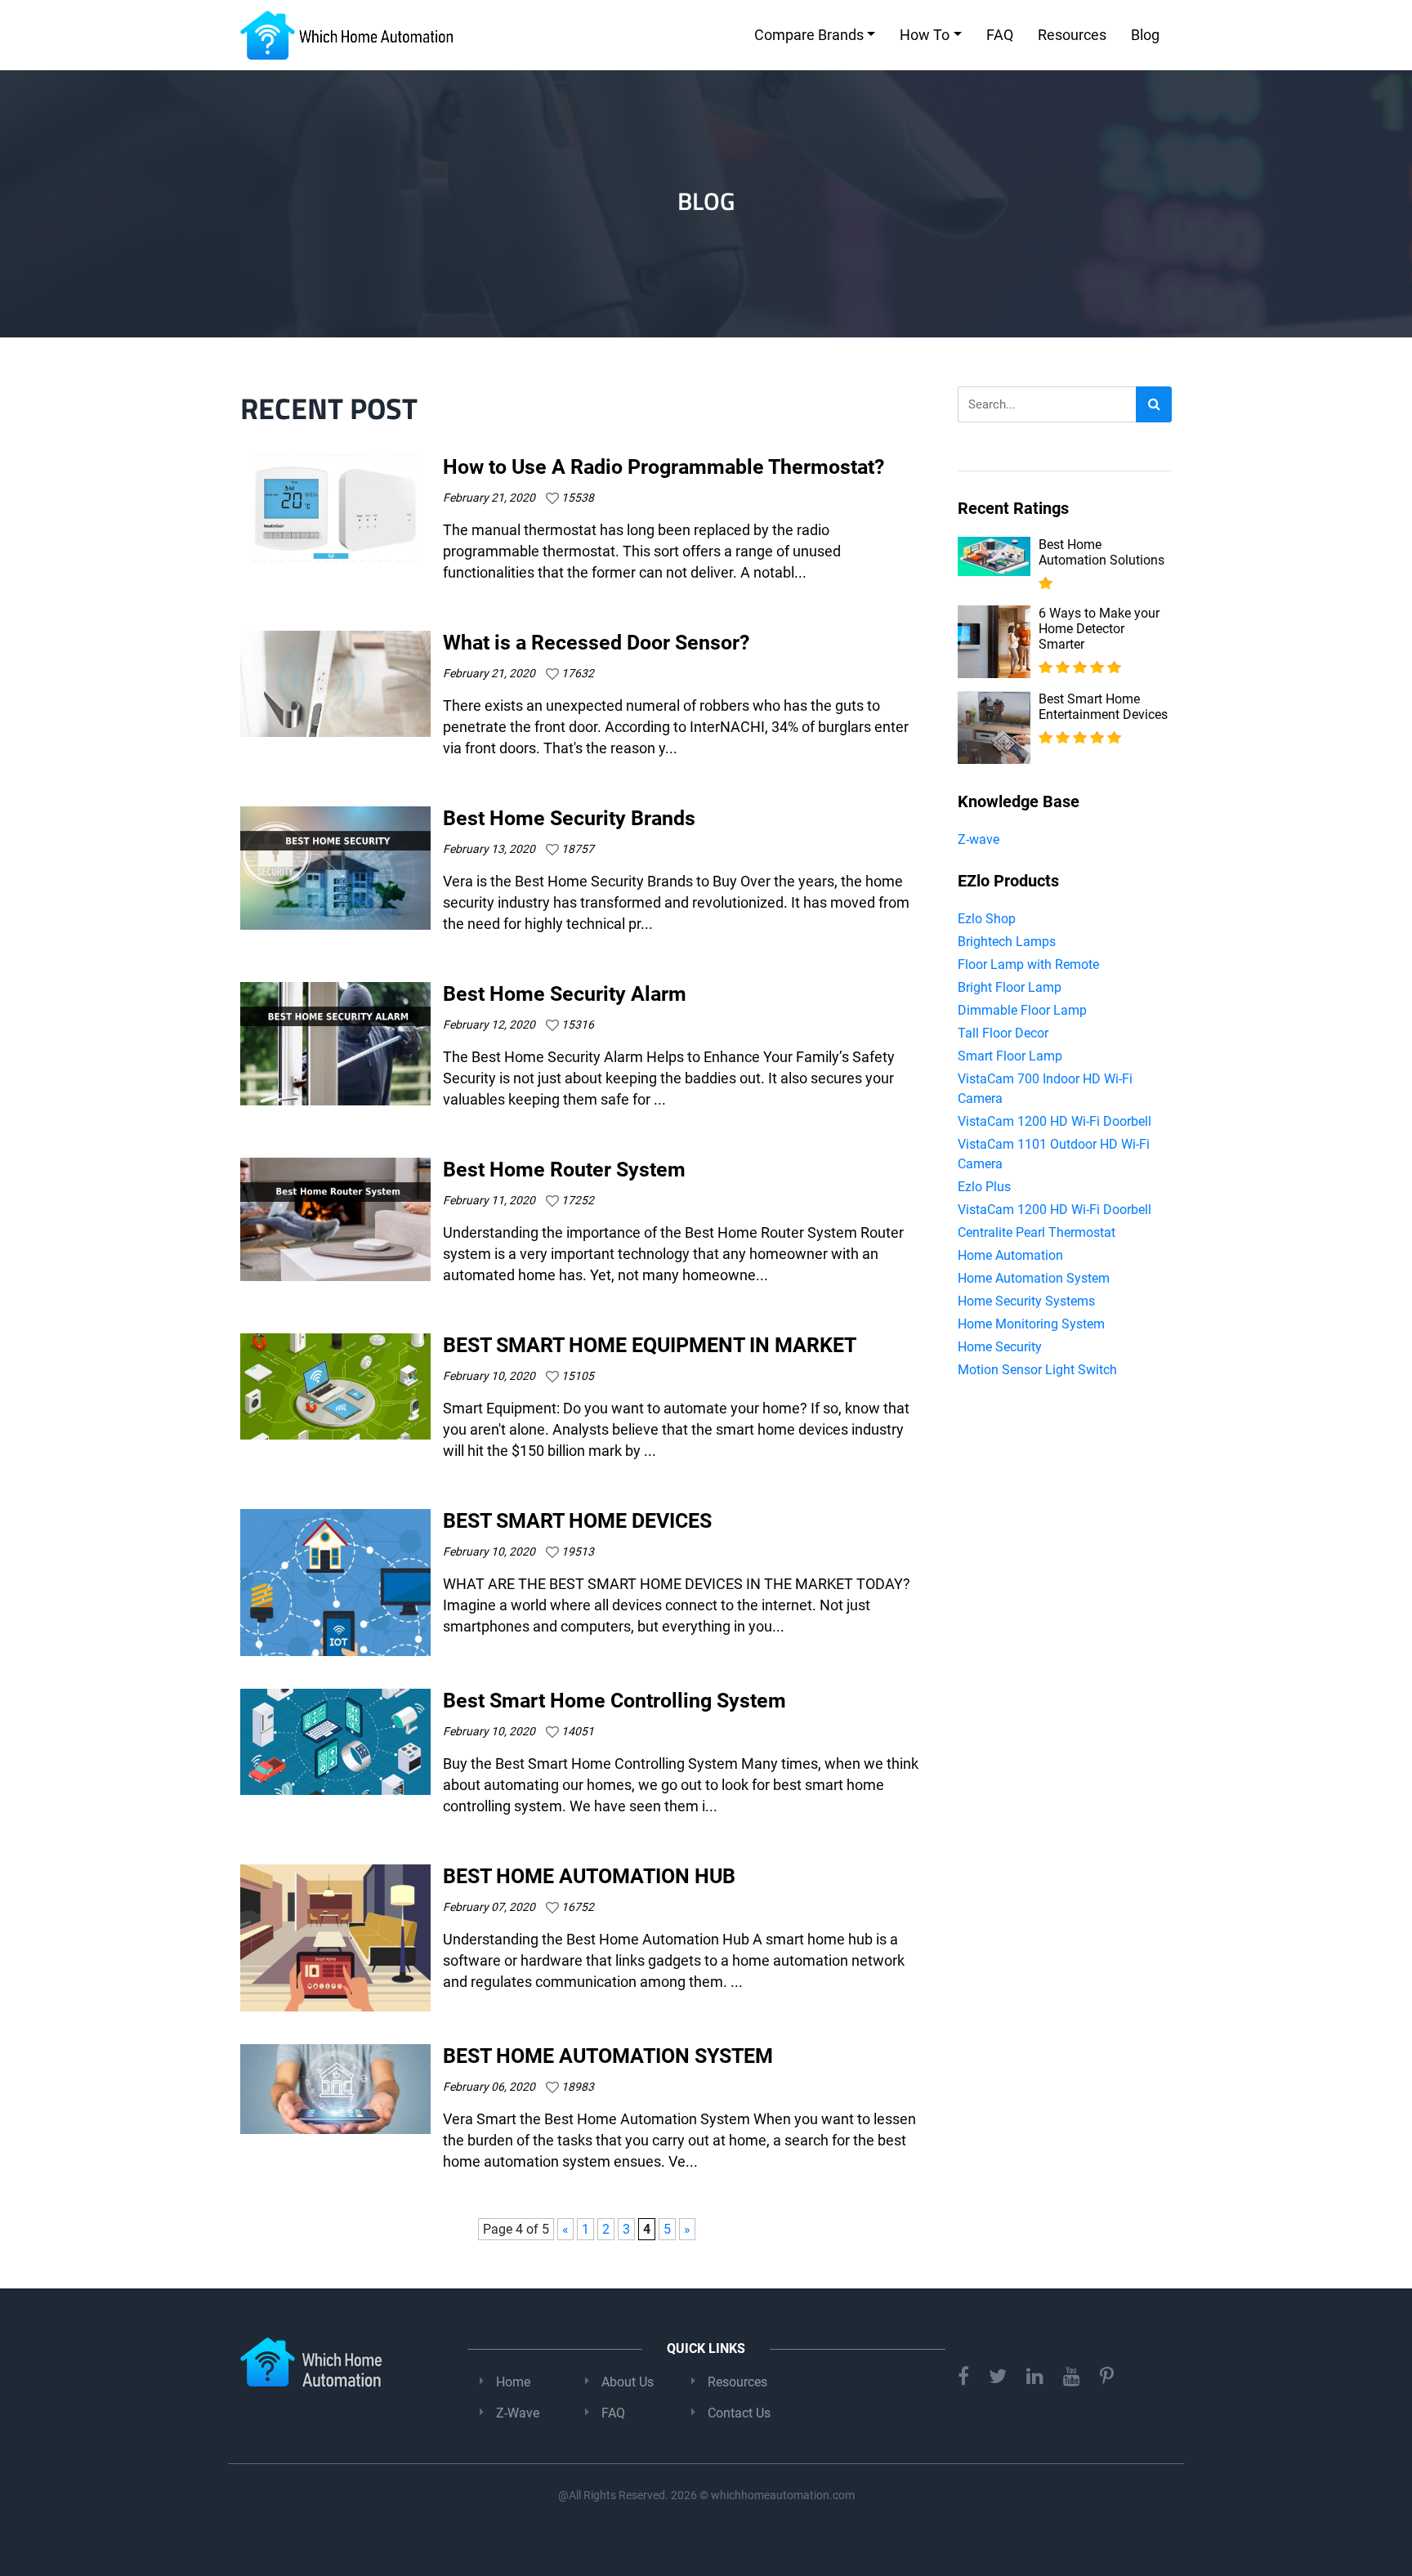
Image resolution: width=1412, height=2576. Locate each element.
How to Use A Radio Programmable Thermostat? (664, 467)
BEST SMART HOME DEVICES (577, 1521)
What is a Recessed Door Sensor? (596, 643)
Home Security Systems (1026, 1301)
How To (925, 35)
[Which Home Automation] (346, 35)
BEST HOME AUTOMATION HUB (589, 1876)
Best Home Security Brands (569, 818)
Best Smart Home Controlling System (614, 1701)
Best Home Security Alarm (565, 994)
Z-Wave (518, 2413)
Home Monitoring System (1031, 1324)
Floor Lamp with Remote (1028, 964)
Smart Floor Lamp (1010, 1056)
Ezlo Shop (987, 919)
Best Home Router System (564, 1170)
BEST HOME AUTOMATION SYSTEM (608, 2056)
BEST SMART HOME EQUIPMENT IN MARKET (650, 1345)
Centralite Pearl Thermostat (1037, 1232)
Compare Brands (809, 35)
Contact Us (739, 2413)
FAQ (1000, 35)
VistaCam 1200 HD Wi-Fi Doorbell (1055, 1121)
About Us (628, 2382)
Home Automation (1010, 1255)
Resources (1072, 35)
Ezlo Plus (984, 1187)
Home (513, 2382)
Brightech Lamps (1007, 942)
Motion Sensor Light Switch (1037, 1370)
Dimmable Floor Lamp (1022, 1010)
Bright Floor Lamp (1010, 987)
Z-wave (979, 839)
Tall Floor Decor (1003, 1033)
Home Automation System (1034, 1278)
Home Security (1000, 1347)
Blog (1145, 35)
